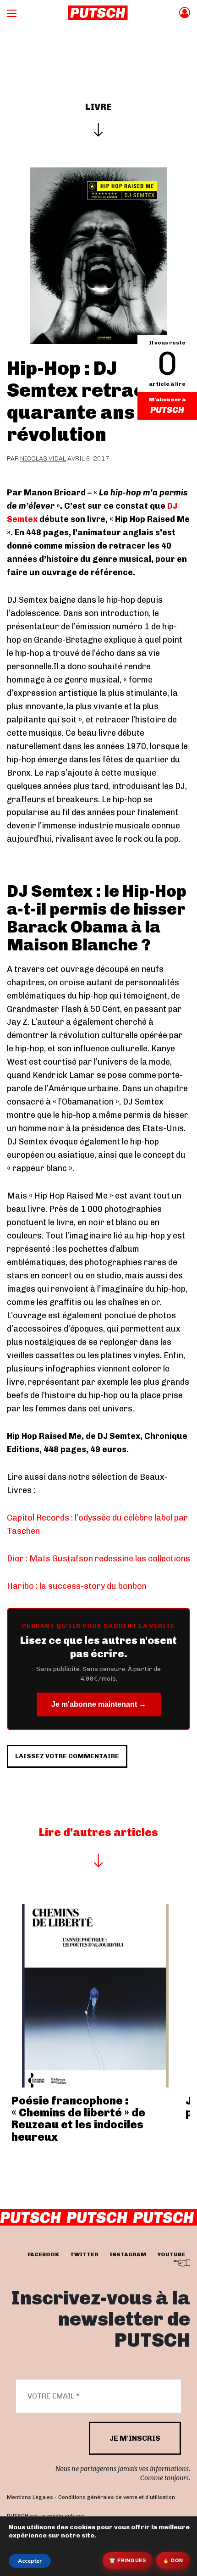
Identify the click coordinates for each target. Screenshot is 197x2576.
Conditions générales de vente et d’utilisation (117, 2497)
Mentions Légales (30, 2497)
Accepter (30, 2561)
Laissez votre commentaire (67, 1756)
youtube (171, 2254)
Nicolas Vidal (43, 458)
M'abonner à (167, 400)
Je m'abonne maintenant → (99, 1704)
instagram (128, 2254)
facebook (43, 2254)
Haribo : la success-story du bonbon (77, 1586)
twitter (84, 2254)
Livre (98, 107)
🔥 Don (173, 2560)
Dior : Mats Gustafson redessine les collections (98, 1559)
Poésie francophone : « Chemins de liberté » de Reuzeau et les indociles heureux (78, 2119)
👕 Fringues (128, 2560)
